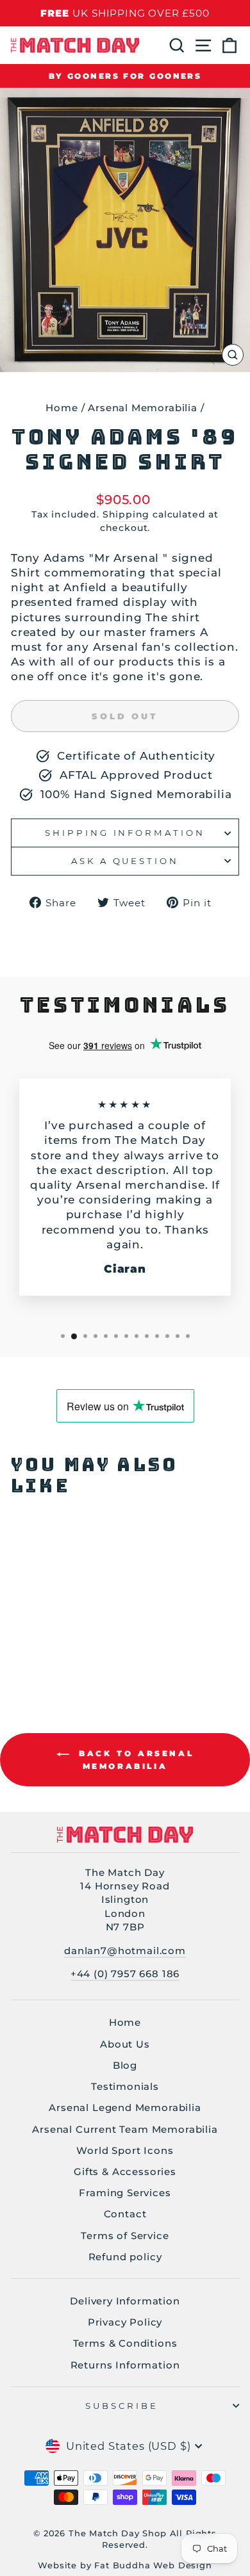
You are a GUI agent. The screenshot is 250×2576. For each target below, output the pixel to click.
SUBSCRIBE (122, 2406)
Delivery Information (125, 2301)
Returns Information (125, 2365)
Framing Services (125, 2193)
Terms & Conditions (125, 2343)
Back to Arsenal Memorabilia (134, 1760)
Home (62, 408)
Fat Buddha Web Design (153, 2565)
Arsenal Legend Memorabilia (125, 2107)
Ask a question (125, 861)
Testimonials (125, 2086)
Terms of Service (125, 2236)
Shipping (126, 514)
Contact (125, 2214)
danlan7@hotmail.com (125, 1951)
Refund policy (125, 2257)
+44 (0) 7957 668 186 (125, 1974)
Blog (125, 2065)
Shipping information (125, 833)
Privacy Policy (125, 2322)
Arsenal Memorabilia (143, 408)
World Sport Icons (125, 2150)
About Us (125, 2044)
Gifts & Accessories (125, 2172)
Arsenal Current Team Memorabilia (125, 2129)
